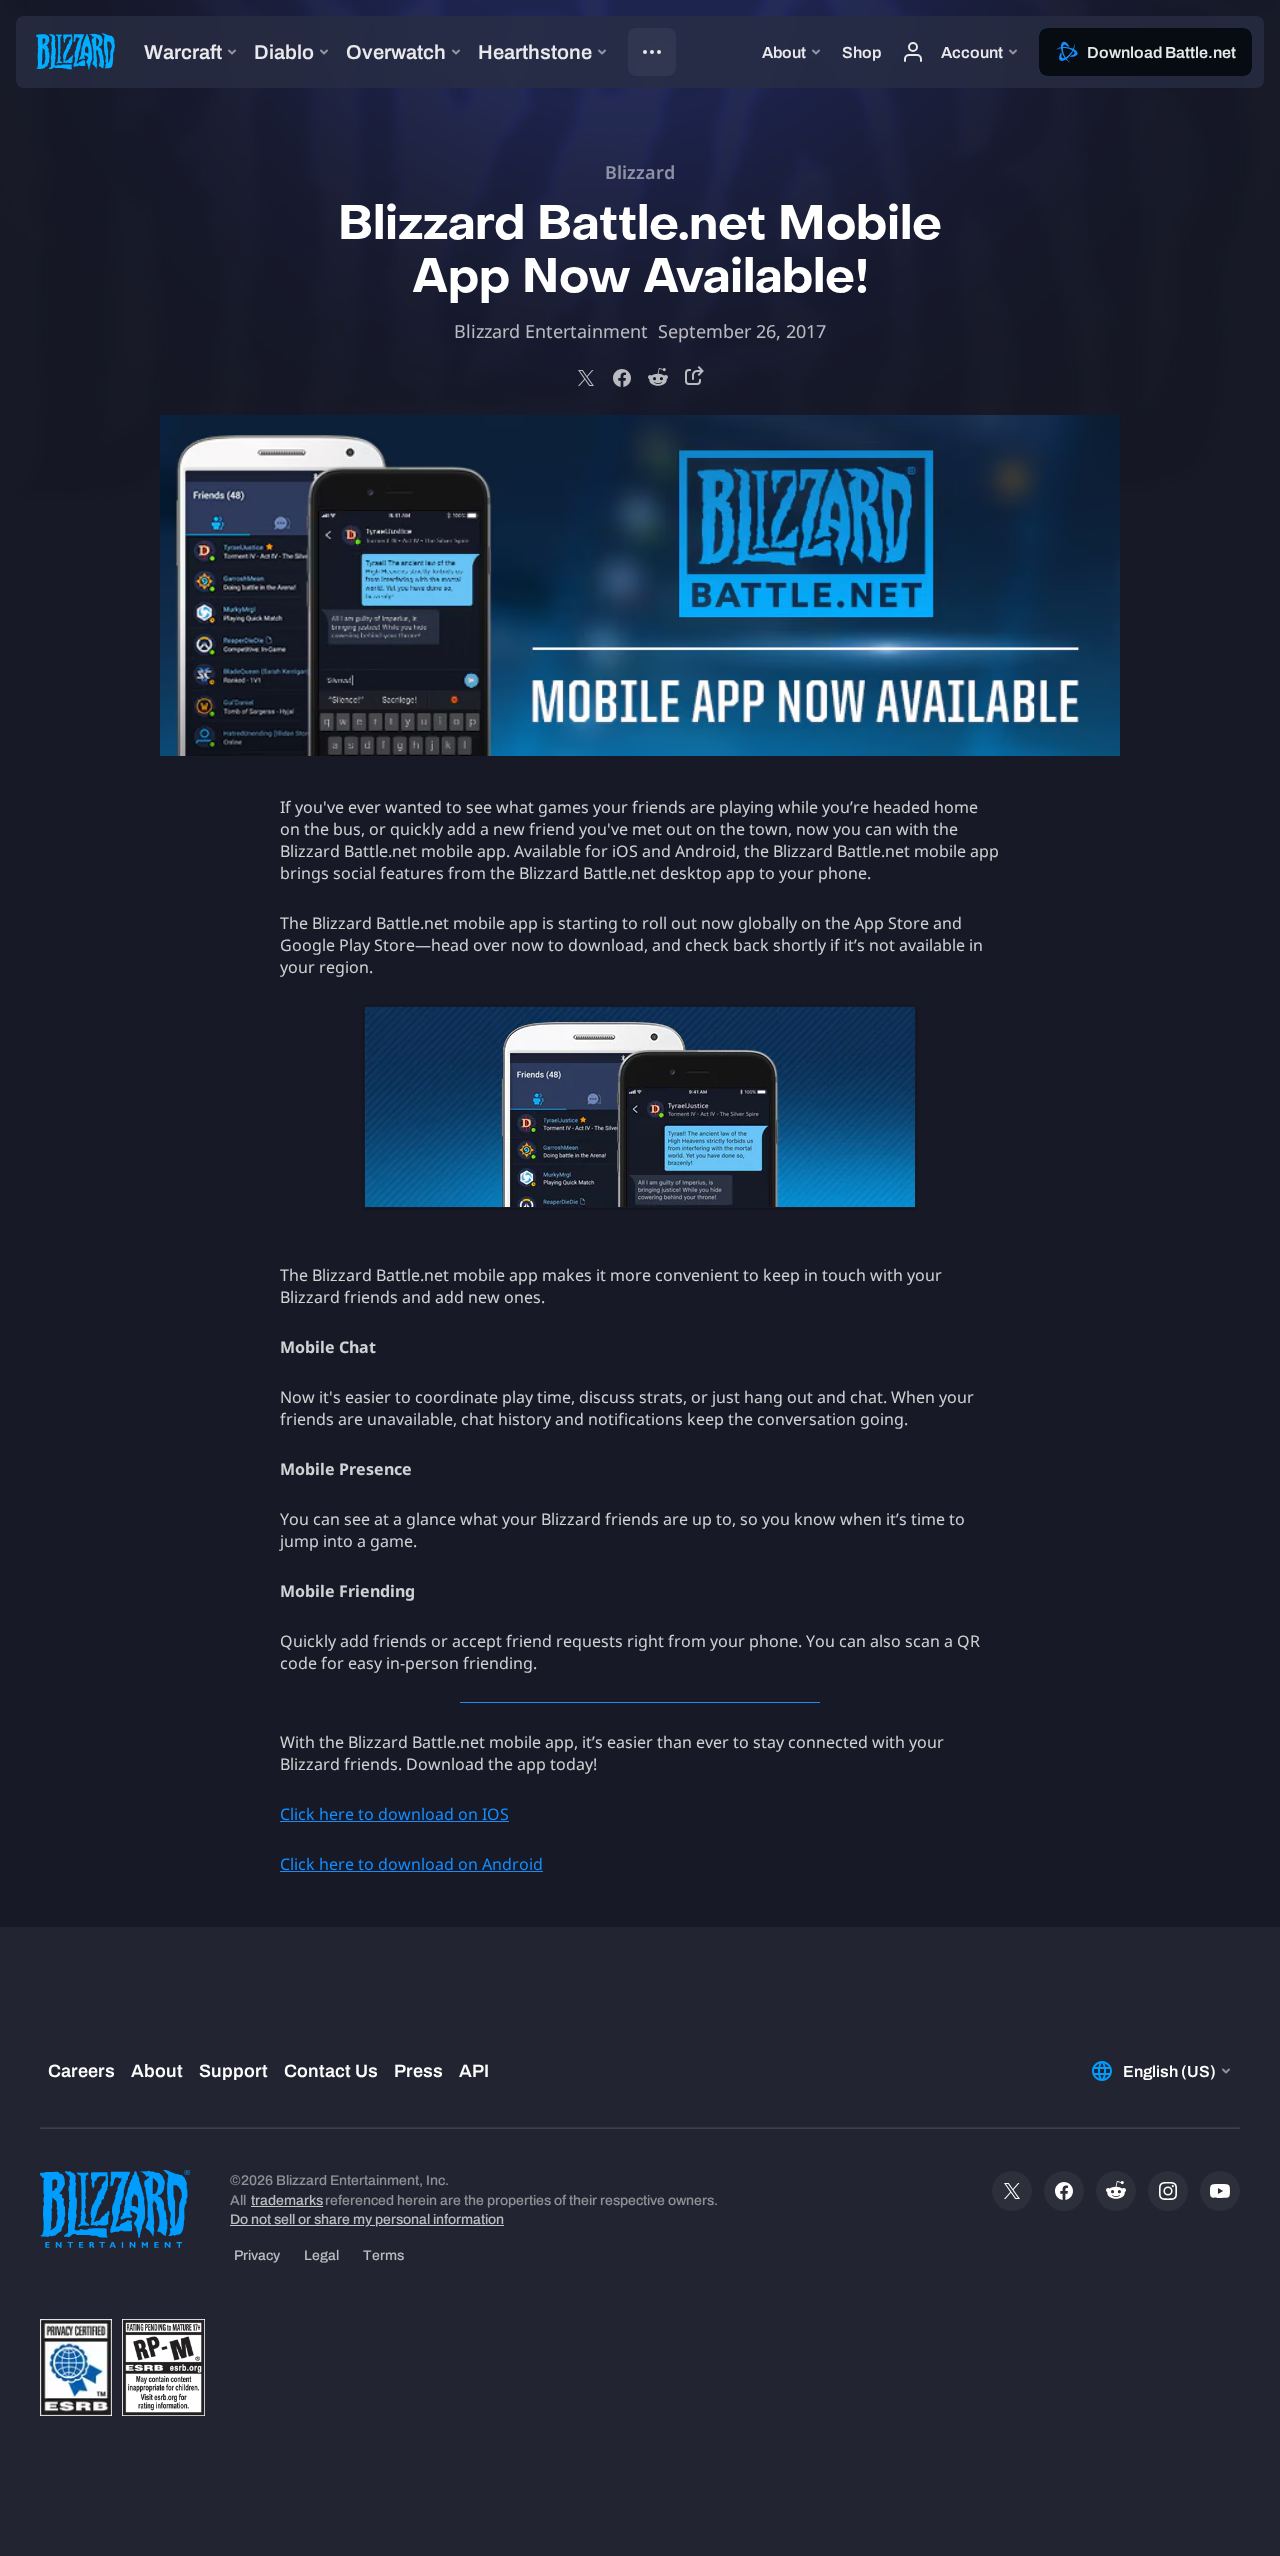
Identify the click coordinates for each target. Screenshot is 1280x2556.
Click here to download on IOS (394, 1814)
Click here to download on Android (411, 1864)
